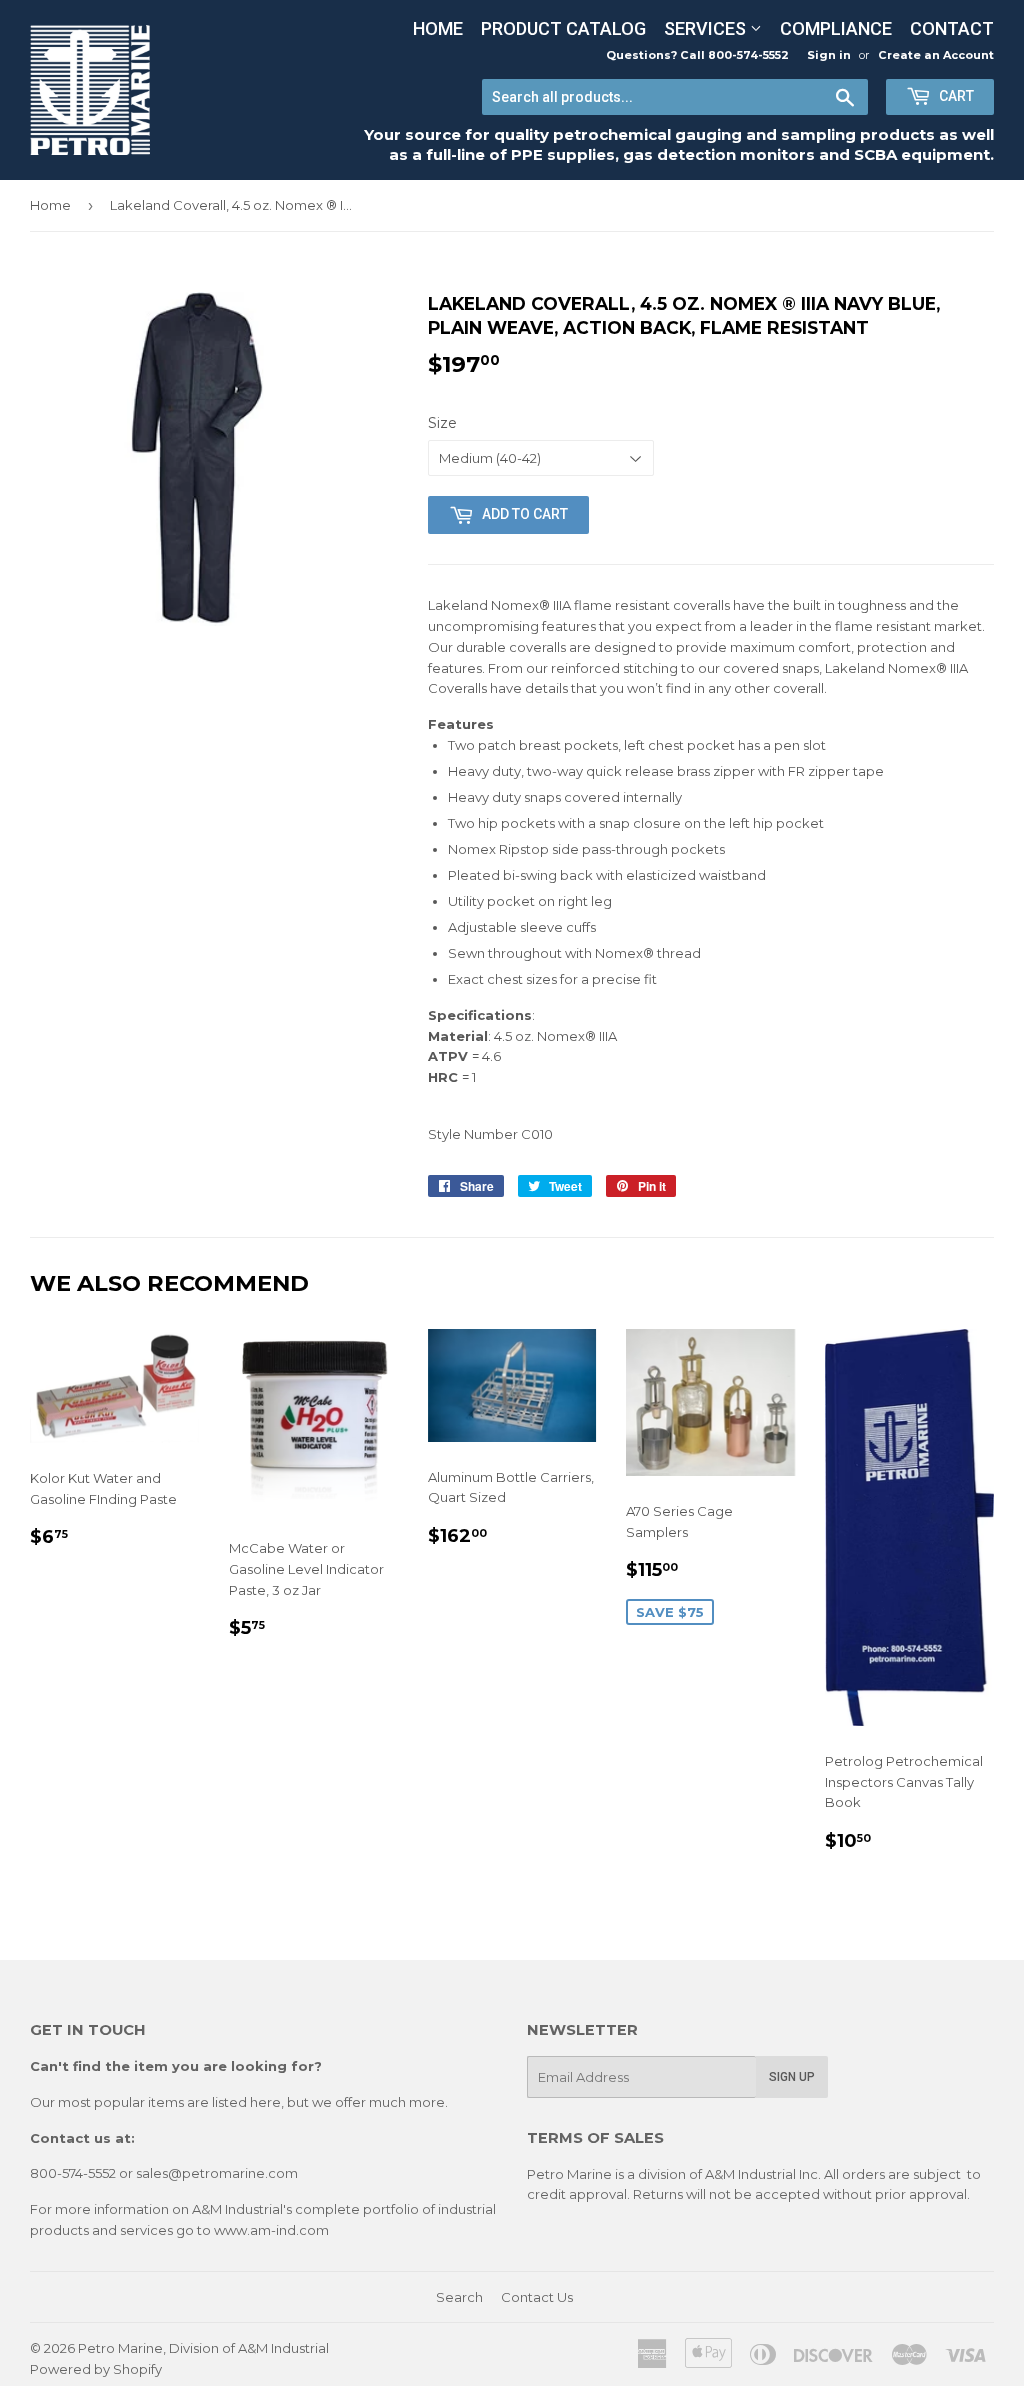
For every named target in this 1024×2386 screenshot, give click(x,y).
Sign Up (792, 2077)
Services (707, 28)
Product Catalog (563, 28)
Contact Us (537, 2297)
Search (459, 2297)
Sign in (829, 55)
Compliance (836, 28)
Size (442, 423)
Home (438, 28)
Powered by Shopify (96, 2369)
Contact (952, 28)
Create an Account (936, 55)
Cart (955, 96)
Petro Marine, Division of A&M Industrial (203, 2348)
